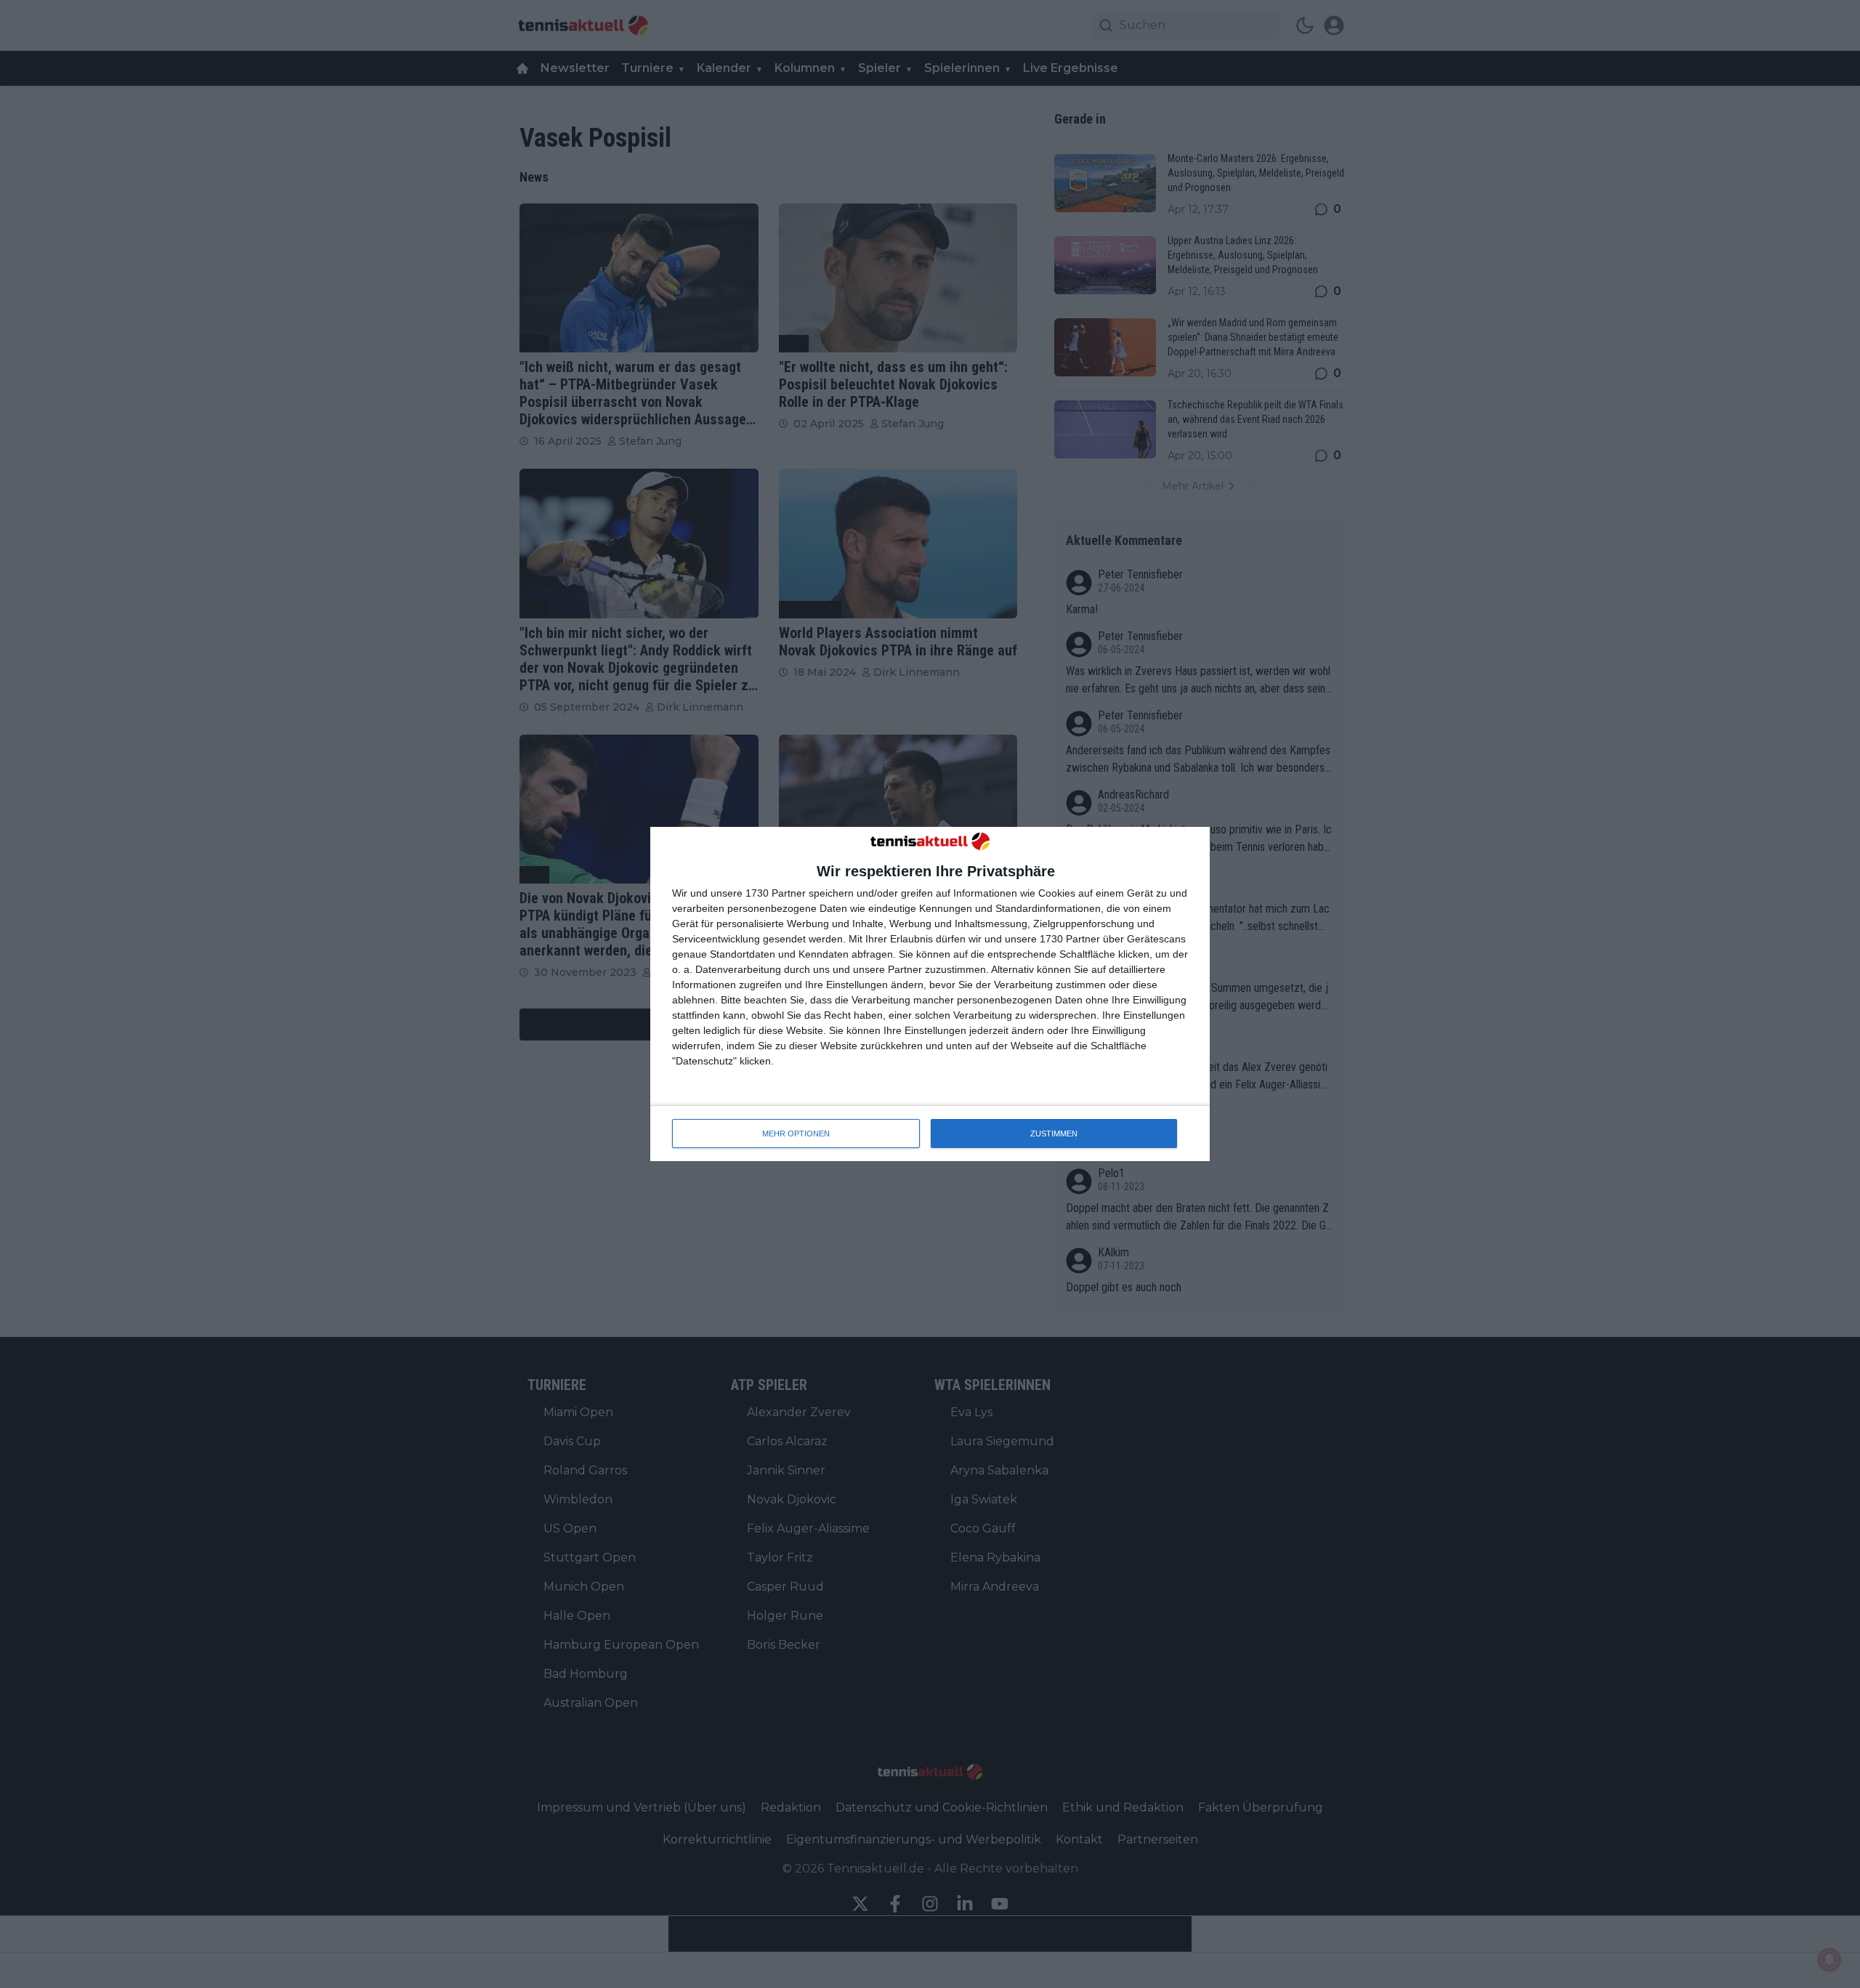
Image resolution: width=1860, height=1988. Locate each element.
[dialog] (930, 994)
